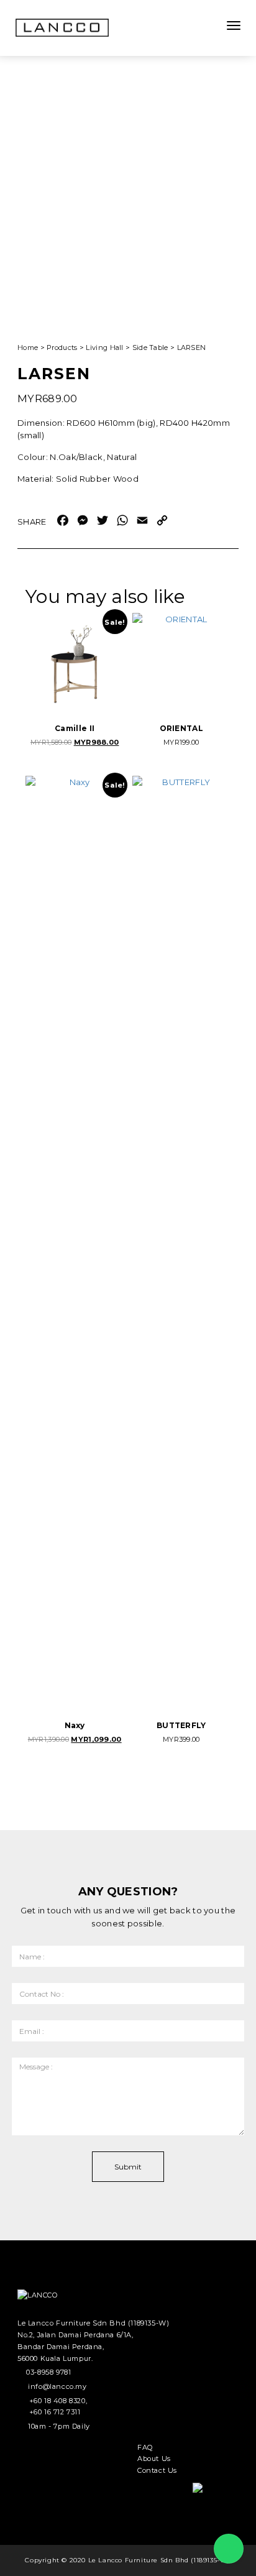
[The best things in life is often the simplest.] (62, 28)
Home (28, 347)
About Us (154, 2459)
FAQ (145, 2447)
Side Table (150, 347)
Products (62, 347)
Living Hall (104, 347)
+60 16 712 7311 (55, 2412)
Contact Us (157, 2470)
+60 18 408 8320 (57, 2401)
